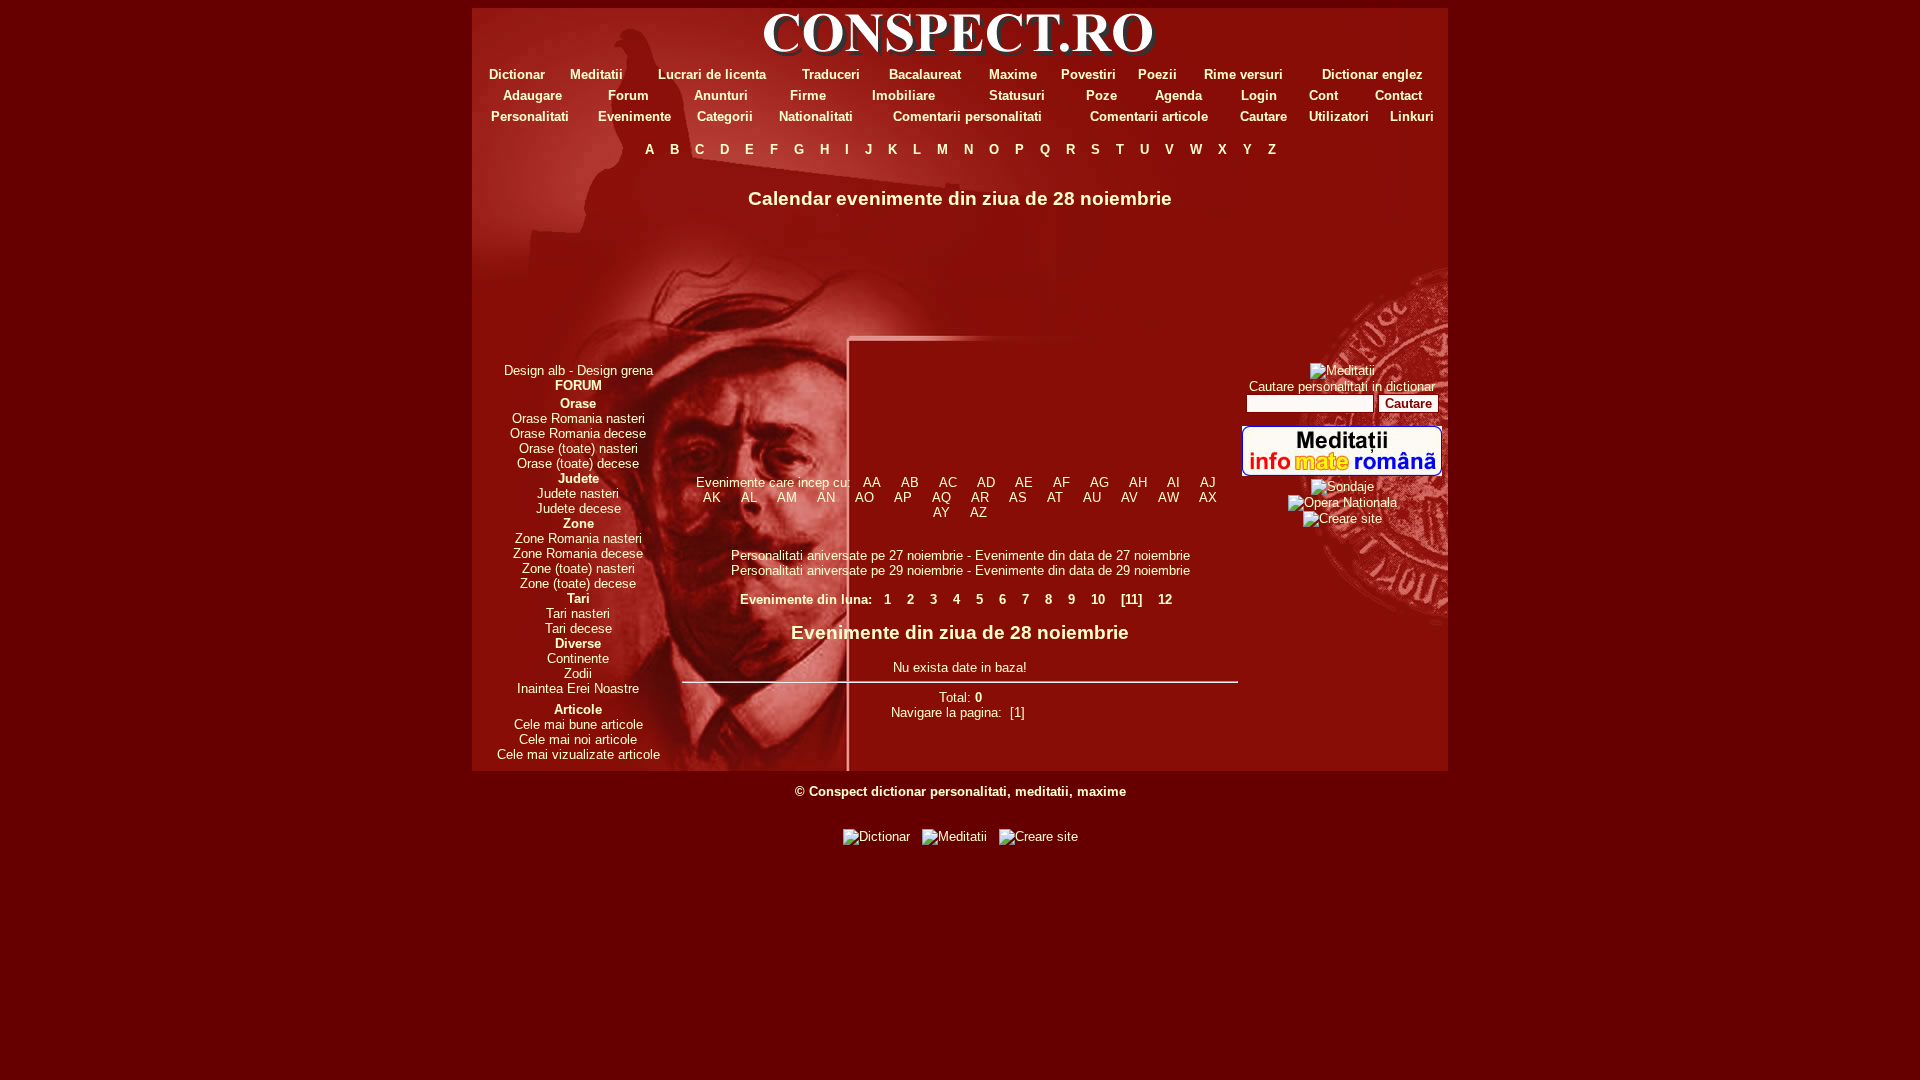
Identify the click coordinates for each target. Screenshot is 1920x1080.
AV (1129, 497)
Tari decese (578, 628)
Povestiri (1088, 74)
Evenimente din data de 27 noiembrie (1082, 555)
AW (1168, 497)
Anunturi (721, 95)
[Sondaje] (1342, 486)
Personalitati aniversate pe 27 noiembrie (847, 555)
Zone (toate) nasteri (578, 568)
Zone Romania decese (578, 553)
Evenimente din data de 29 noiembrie (1082, 570)
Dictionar (517, 74)
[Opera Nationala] (1342, 502)
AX (1208, 497)
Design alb (534, 370)
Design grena (615, 370)
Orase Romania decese (578, 433)
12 (1165, 599)
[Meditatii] (1342, 370)
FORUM (578, 385)
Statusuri (1017, 95)
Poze (1101, 95)
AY (941, 512)
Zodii (578, 673)
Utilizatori (1339, 116)
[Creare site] (1342, 518)
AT (1055, 497)
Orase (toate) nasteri (578, 448)
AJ (1208, 482)
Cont (1323, 95)
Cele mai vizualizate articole (578, 754)
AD (986, 482)
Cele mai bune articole (578, 724)
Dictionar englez (1372, 74)
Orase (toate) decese (578, 463)
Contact (1398, 95)
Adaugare (532, 95)
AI (1173, 482)
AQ (941, 497)
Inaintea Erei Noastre (578, 688)
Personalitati (530, 116)
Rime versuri (1243, 74)
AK (712, 497)
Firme (808, 95)
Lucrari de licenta (712, 74)
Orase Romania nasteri (578, 418)
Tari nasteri (578, 613)
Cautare (1263, 116)
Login (1259, 95)
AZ (978, 512)
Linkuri (1412, 116)
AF (1061, 482)
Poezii (1157, 74)
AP (903, 497)
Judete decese (578, 508)
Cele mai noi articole (578, 739)
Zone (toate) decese (578, 583)
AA (872, 482)
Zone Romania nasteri (578, 538)
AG (1099, 482)
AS (1018, 497)
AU (1092, 497)
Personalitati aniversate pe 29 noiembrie (847, 570)
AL (749, 497)
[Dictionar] (876, 836)
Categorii (725, 116)
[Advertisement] (578, 260)
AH (1138, 482)
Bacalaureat (925, 74)
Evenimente (634, 116)
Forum (628, 95)
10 (1098, 599)
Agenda (1178, 95)
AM (787, 497)
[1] (1017, 712)
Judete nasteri (578, 493)
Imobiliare (903, 95)
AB (910, 482)
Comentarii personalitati (967, 116)
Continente (578, 658)
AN (826, 497)
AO (864, 497)
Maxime (1013, 74)
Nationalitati (816, 116)
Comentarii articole (1149, 116)
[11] (1131, 599)
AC (948, 482)
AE (1024, 482)
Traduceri (831, 74)
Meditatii (596, 74)
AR (980, 497)
